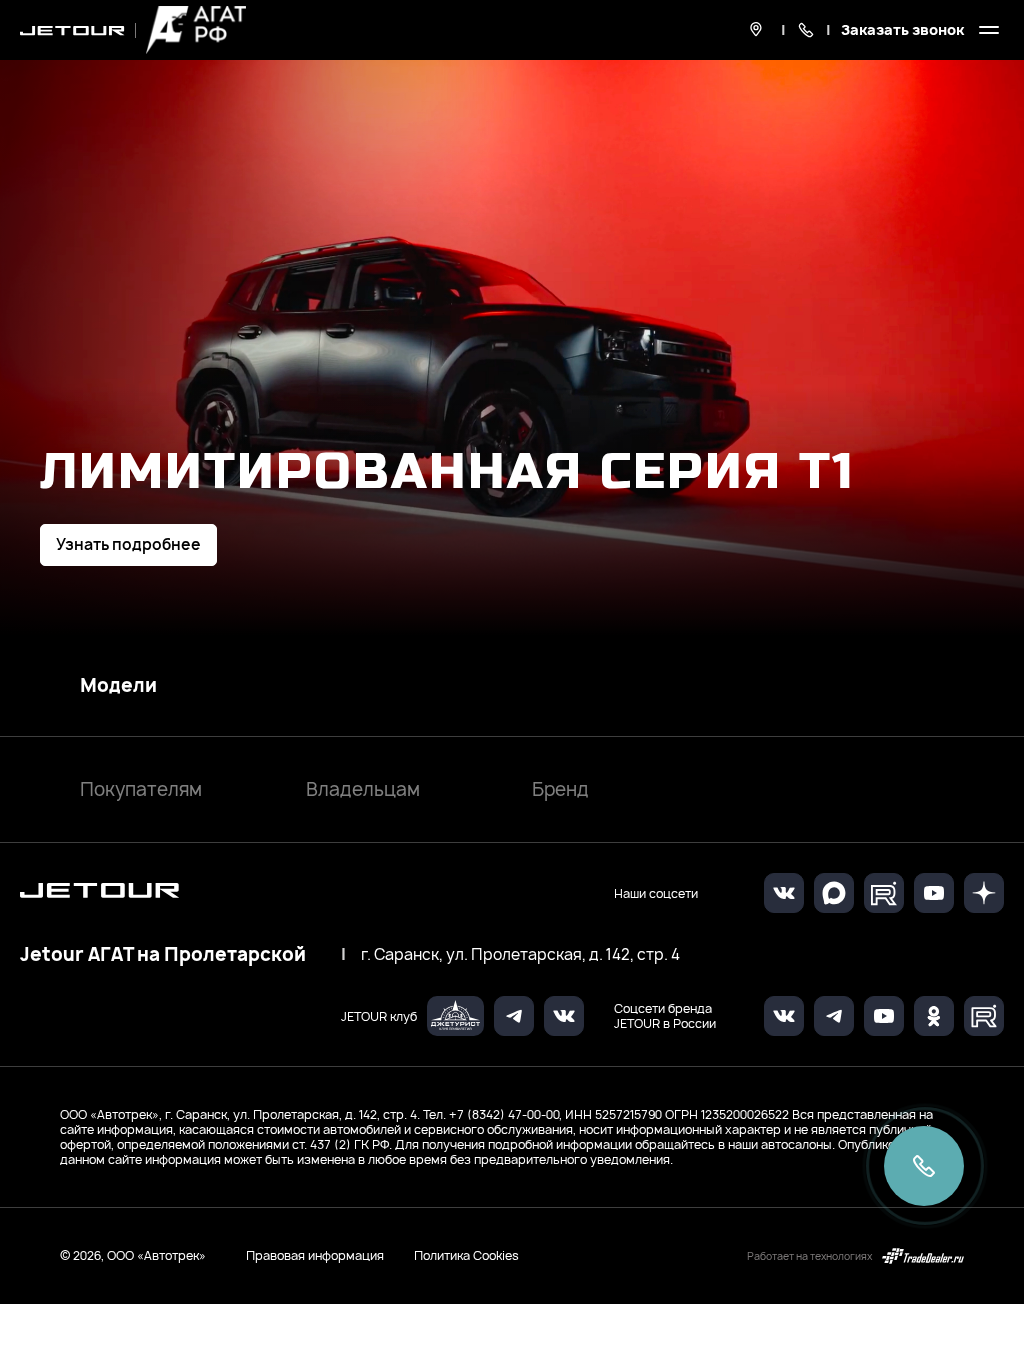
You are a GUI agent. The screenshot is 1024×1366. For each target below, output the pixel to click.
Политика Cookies (466, 1256)
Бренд (560, 789)
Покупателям (141, 789)
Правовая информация (315, 1255)
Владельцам (363, 789)
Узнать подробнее (128, 544)
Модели (118, 686)
